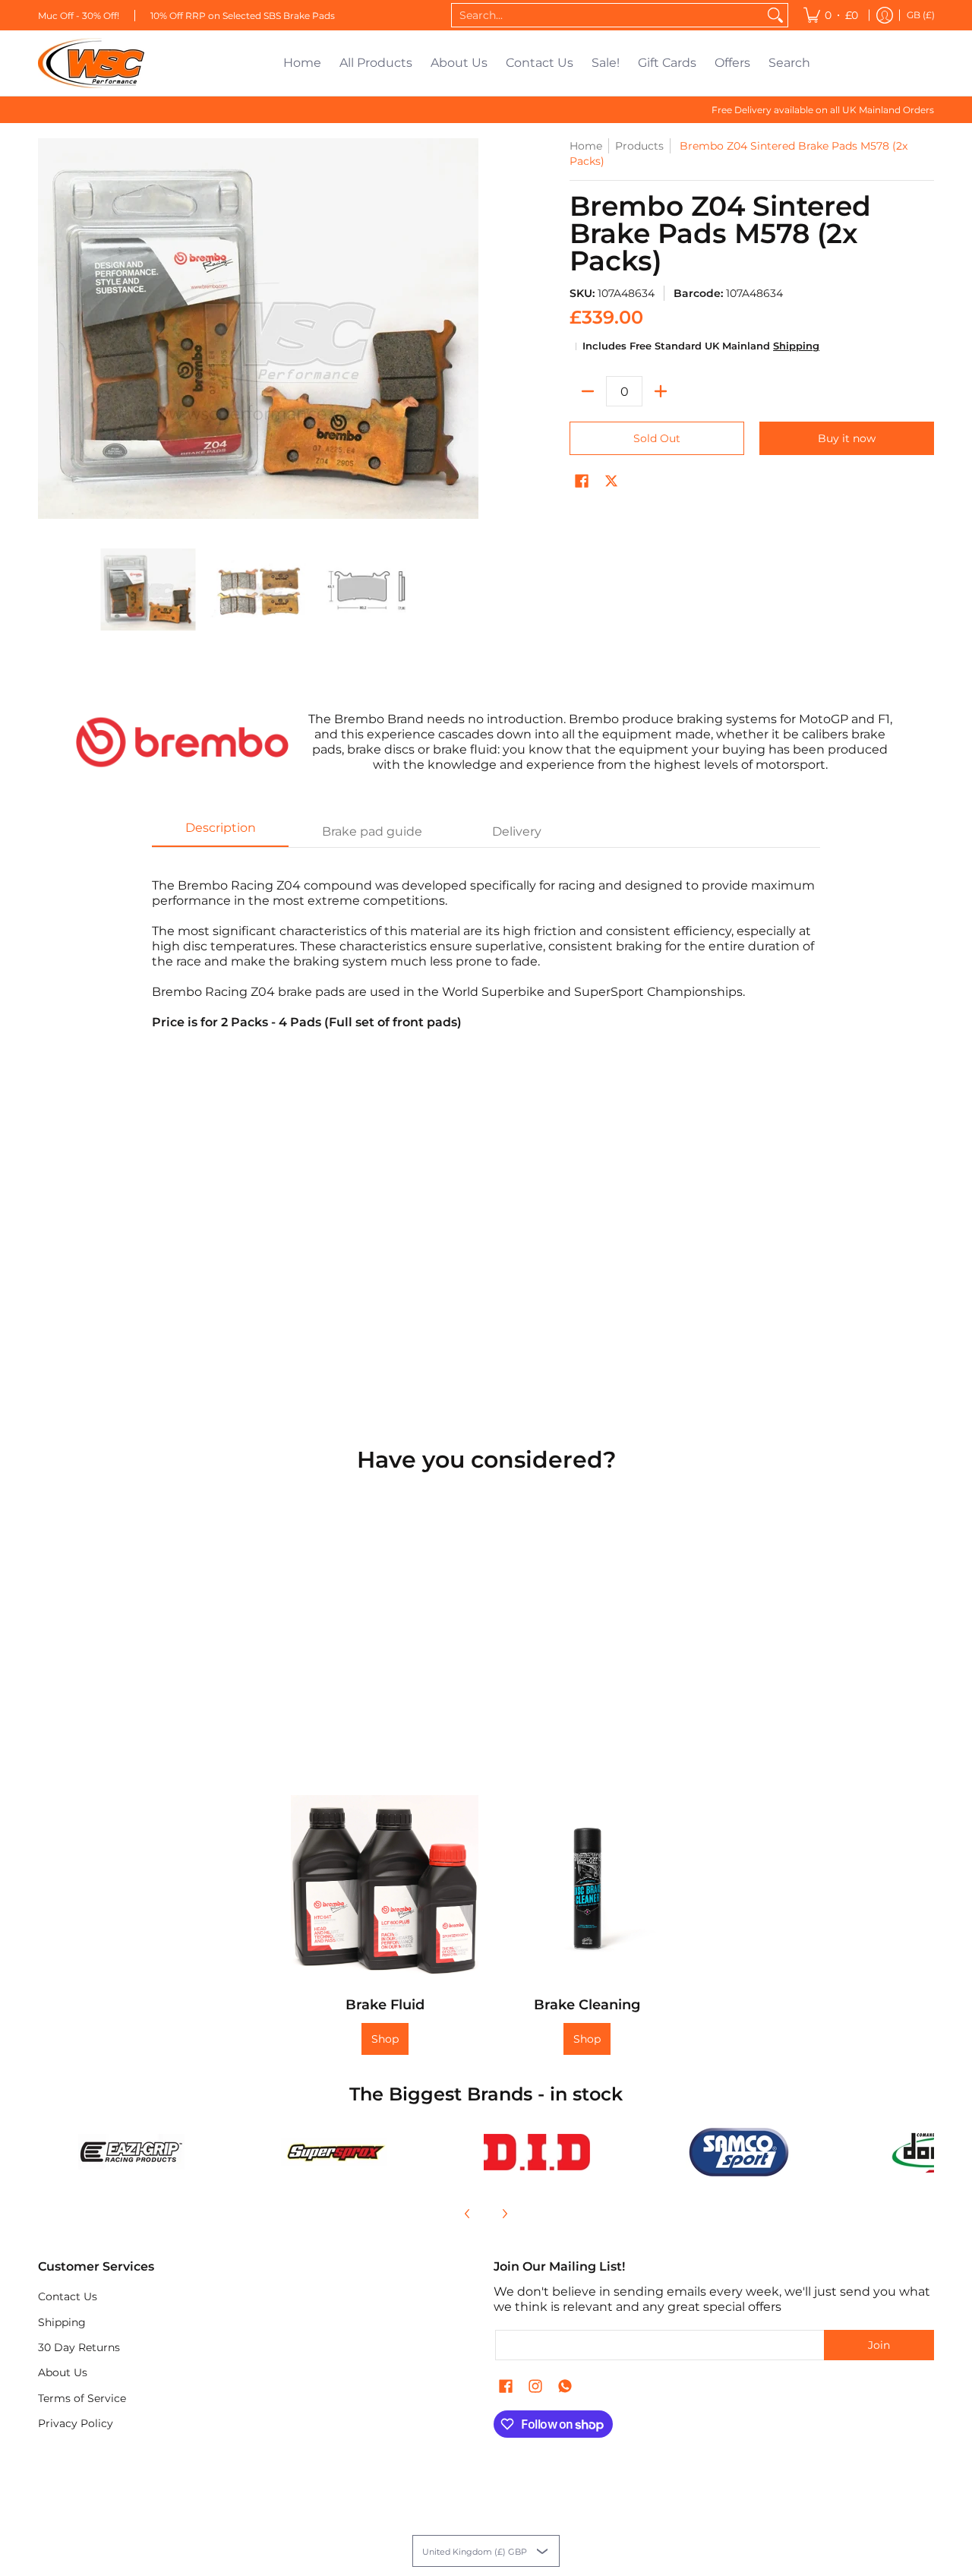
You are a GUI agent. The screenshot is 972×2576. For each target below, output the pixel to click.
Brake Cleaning (587, 2005)
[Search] (775, 15)
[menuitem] (831, 15)
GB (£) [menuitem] (921, 15)
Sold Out (657, 438)
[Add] (661, 391)
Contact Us (68, 2296)
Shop (385, 2039)
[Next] (504, 2214)
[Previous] (468, 2214)
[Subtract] (588, 391)
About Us (63, 2372)
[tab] (220, 833)
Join (879, 2345)
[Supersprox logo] (335, 2152)
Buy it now (847, 438)
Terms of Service (82, 2398)
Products (639, 146)
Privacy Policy (76, 2423)
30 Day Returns (79, 2347)
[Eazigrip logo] (132, 2152)
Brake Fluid (385, 2005)
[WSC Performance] (91, 63)
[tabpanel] (486, 946)
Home (586, 146)
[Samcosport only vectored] (739, 2152)
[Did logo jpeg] (536, 2152)
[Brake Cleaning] (587, 1889)
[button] (582, 482)
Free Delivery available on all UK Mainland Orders (823, 110)
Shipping (796, 346)
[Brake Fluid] (385, 1889)
